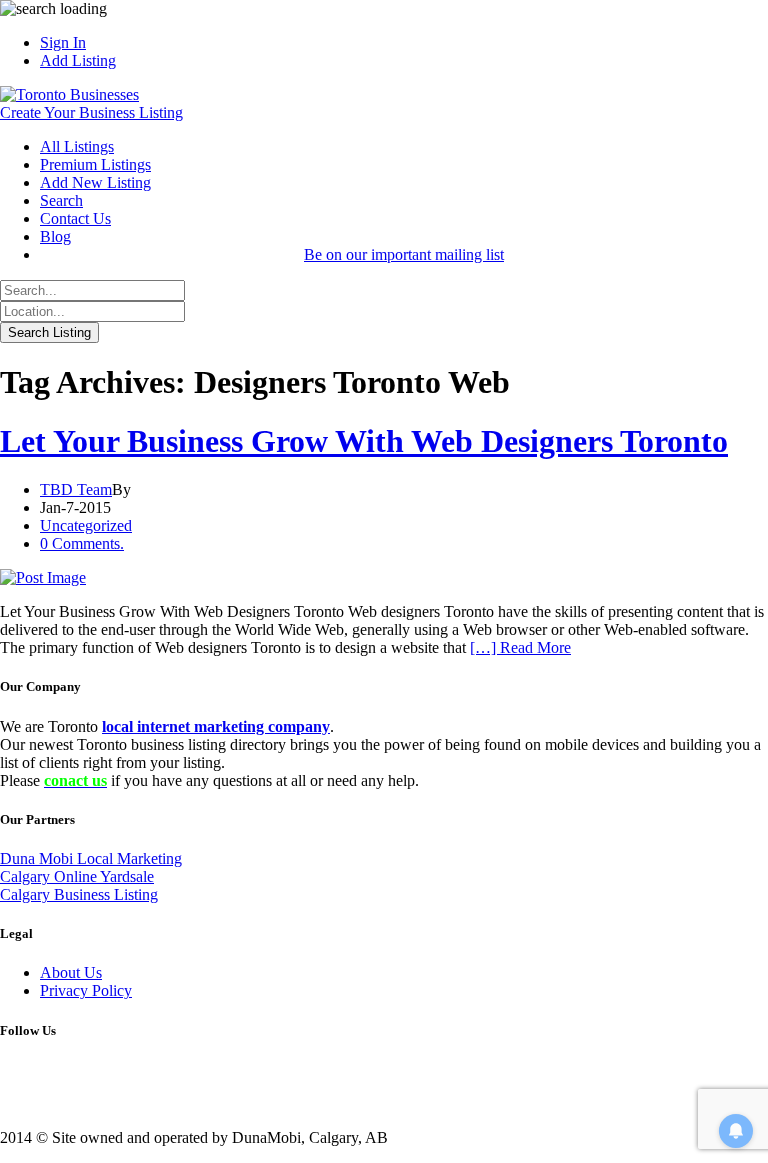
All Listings (77, 146)
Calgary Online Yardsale (77, 876)
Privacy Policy (86, 990)
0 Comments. (82, 543)
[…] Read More (520, 647)
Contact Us (75, 218)
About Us (71, 972)
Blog (55, 236)
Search (61, 200)
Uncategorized (86, 525)
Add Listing (78, 60)
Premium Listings (95, 164)
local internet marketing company (216, 726)
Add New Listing (95, 182)
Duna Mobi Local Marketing (91, 858)
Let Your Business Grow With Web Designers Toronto (364, 441)
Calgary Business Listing (79, 894)
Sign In (63, 42)
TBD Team (76, 489)
